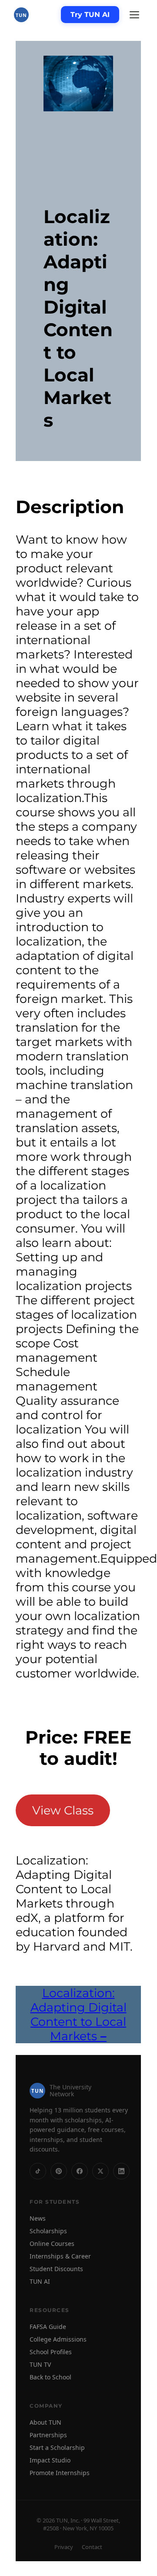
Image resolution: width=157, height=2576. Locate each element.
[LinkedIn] (121, 2171)
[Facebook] (80, 2171)
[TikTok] (38, 2171)
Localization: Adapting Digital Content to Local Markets (78, 2015)
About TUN (45, 2422)
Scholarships (48, 2231)
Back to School (50, 2377)
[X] (100, 2171)
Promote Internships (60, 2473)
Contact (92, 2547)
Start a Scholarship (57, 2447)
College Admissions (58, 2339)
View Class (63, 1810)
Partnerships (48, 2435)
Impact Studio (50, 2460)
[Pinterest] (59, 2171)
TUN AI (40, 2281)
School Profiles (51, 2352)
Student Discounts (56, 2269)
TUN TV (40, 2364)
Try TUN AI (90, 15)
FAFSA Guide (48, 2327)
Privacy (64, 2547)
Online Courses (52, 2244)
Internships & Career (60, 2256)
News (38, 2218)
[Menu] (134, 15)
